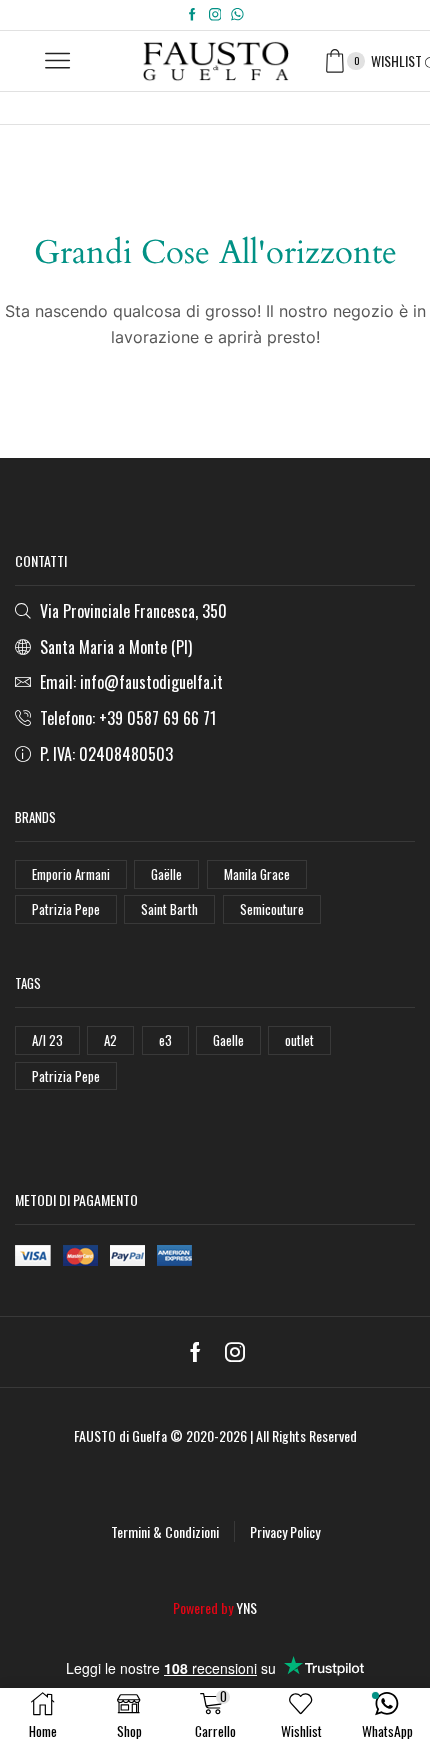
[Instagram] (215, 15)
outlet (299, 1040)
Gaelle (228, 1040)
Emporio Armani (71, 874)
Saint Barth (169, 909)
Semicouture (272, 909)
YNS (246, 1607)
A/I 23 (47, 1040)
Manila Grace (257, 874)
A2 (110, 1040)
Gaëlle (166, 874)
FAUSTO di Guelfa (120, 1435)
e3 (165, 1040)
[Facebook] (192, 15)
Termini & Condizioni (165, 1531)
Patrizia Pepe (66, 909)
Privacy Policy (285, 1531)
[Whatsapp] (237, 15)
